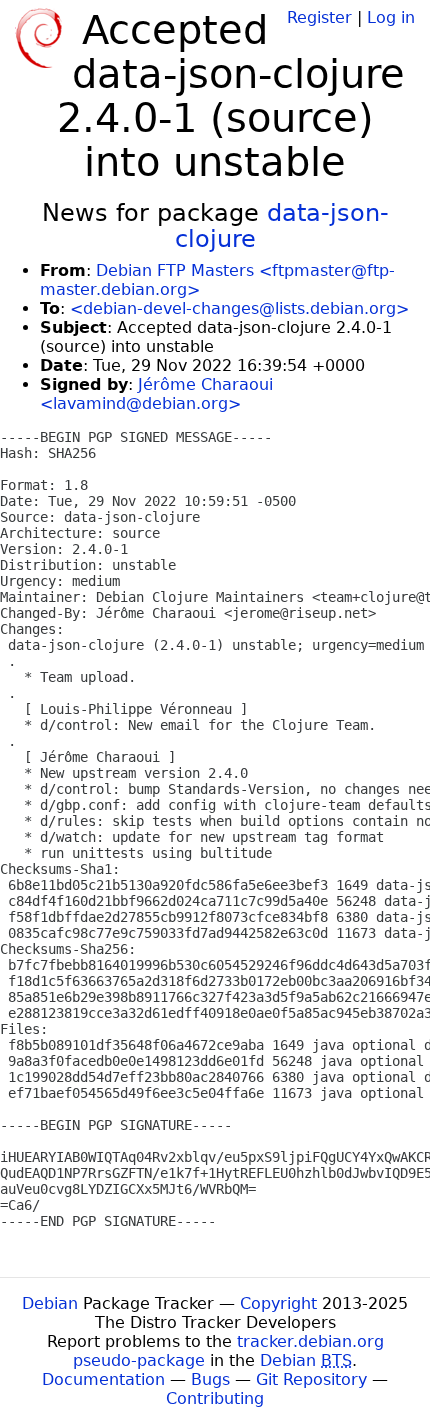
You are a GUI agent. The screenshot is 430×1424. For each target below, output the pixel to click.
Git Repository (311, 1379)
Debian (50, 1303)
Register (319, 17)
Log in (391, 17)
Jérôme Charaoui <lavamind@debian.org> (156, 394)
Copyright (278, 1303)
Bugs (210, 1379)
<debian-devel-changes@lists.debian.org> (239, 308)
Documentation (103, 1379)
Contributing (215, 1398)
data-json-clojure (282, 226)
